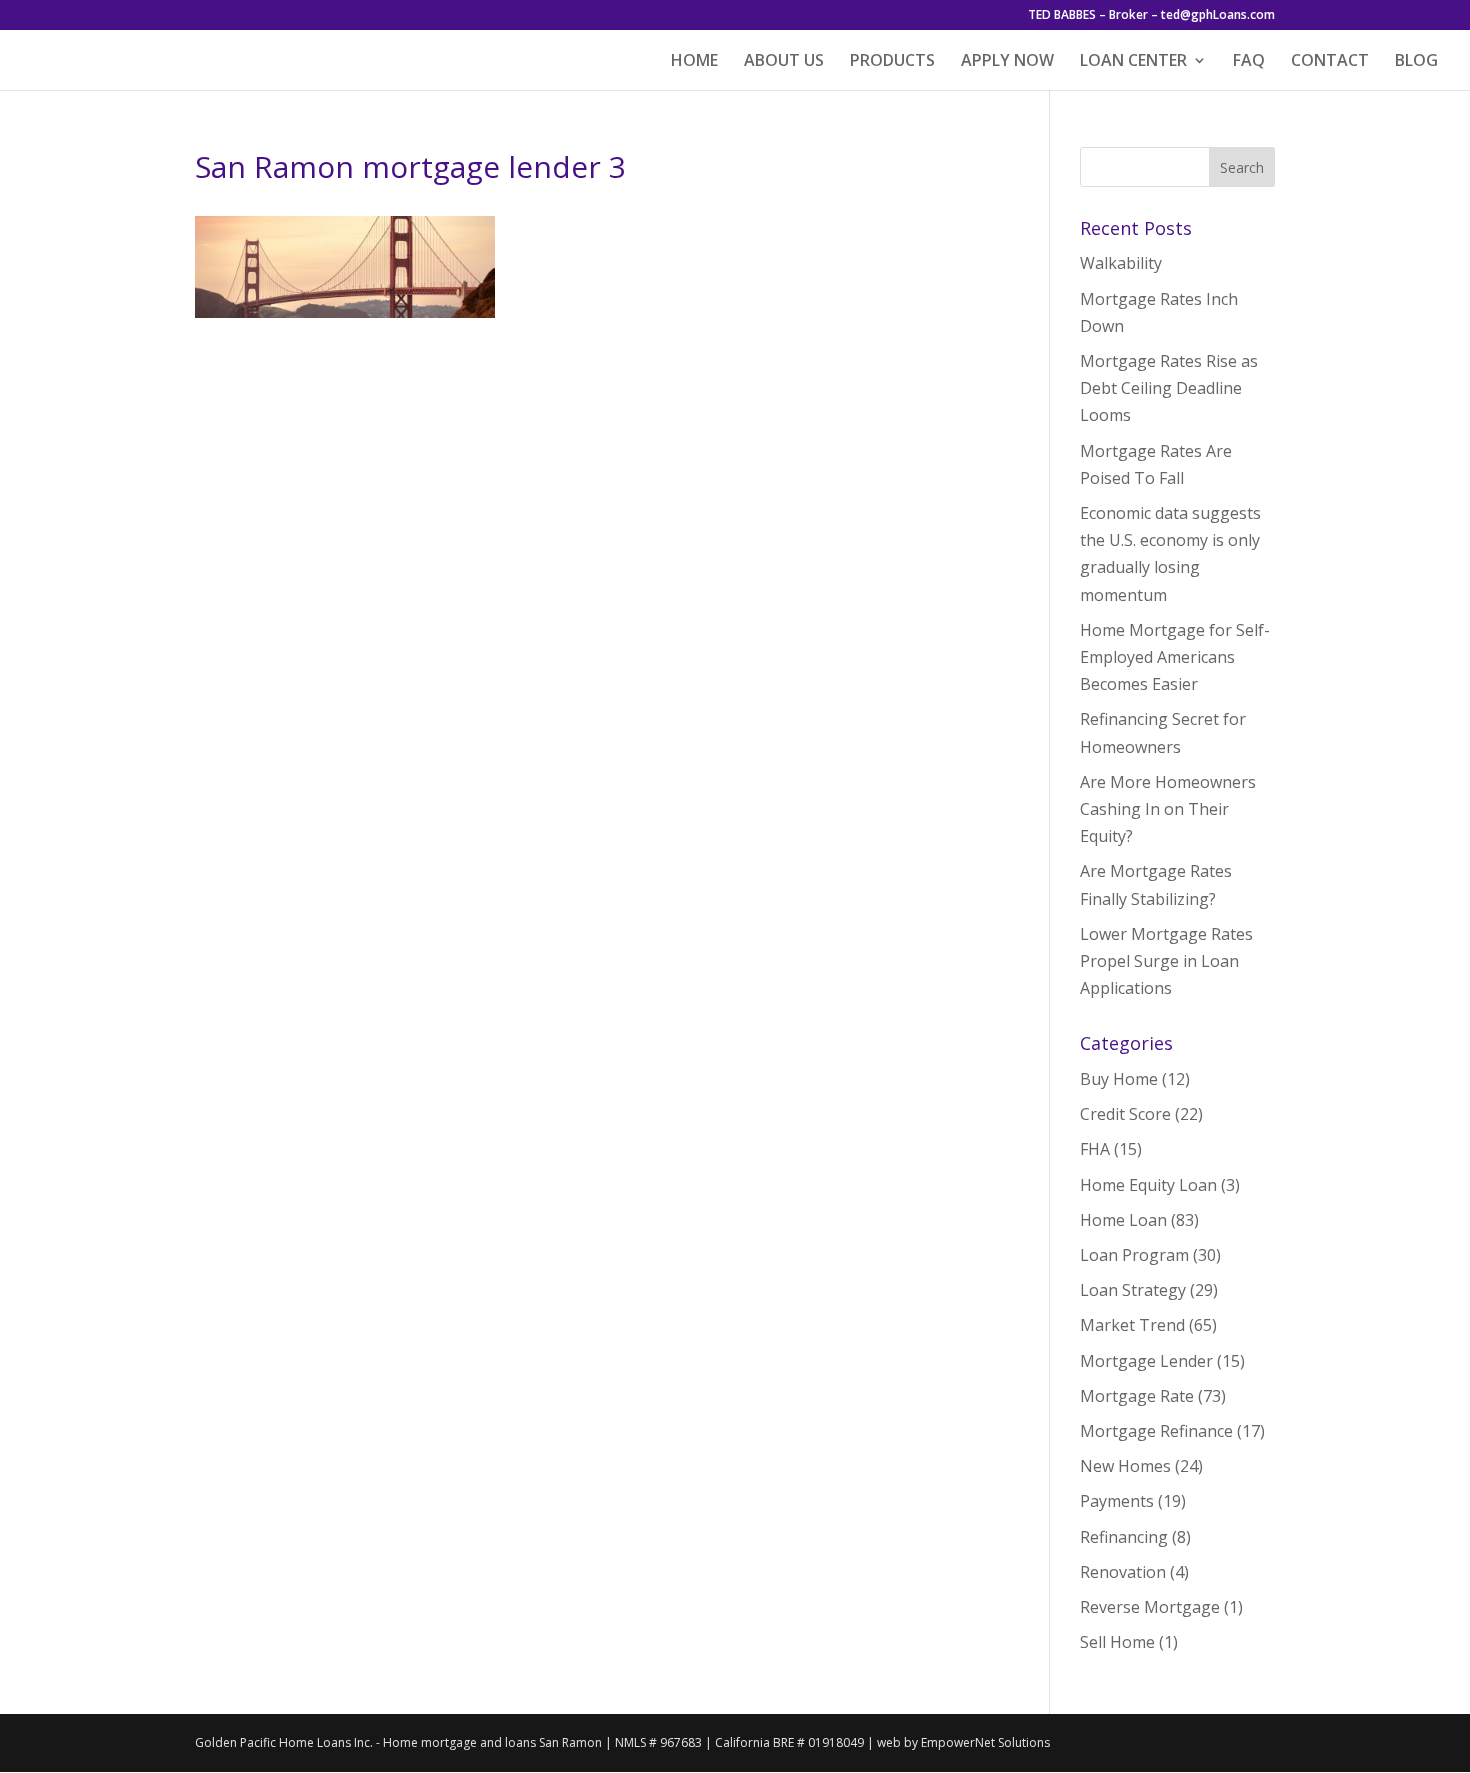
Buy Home (1119, 1079)
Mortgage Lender (1146, 1361)
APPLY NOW (1007, 62)
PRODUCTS (892, 62)
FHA (1095, 1149)
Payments (1117, 1501)
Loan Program (1134, 1255)
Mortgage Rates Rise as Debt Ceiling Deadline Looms (1169, 388)
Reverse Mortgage (1150, 1607)
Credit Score (1125, 1114)
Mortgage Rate (1137, 1396)
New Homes (1125, 1466)
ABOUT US (784, 62)
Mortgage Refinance (1156, 1431)
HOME (694, 62)
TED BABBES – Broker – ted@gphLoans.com (1151, 16)
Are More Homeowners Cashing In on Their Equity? (1168, 809)
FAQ (1249, 62)
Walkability (1121, 263)
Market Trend (1132, 1325)
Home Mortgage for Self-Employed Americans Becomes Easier (1175, 657)
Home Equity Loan (1148, 1185)
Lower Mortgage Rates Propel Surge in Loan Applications (1166, 961)
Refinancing (1124, 1537)
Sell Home (1117, 1642)
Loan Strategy (1133, 1290)
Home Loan (1123, 1220)
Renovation (1123, 1572)
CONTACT (1330, 62)
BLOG (1416, 62)
